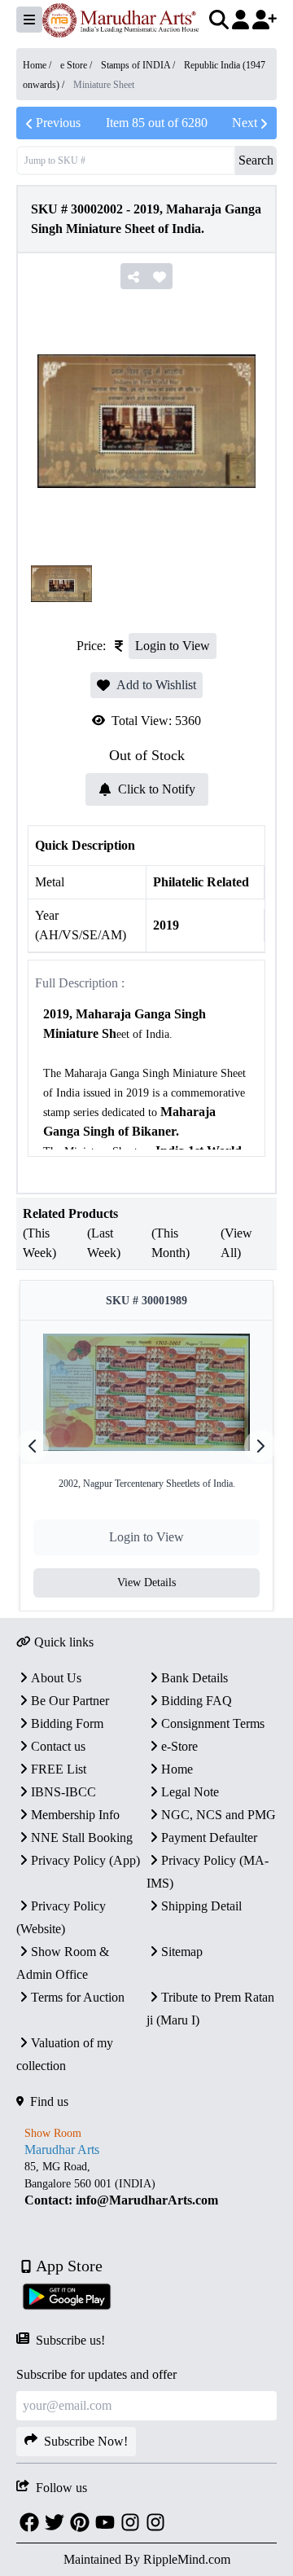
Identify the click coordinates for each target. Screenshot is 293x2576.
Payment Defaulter (209, 1837)
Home (177, 1769)
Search (256, 160)
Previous (58, 123)
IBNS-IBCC (63, 1792)
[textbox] (146, 2184)
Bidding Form (67, 1723)
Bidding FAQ (197, 1701)
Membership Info (75, 1815)
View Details (146, 1583)
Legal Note (190, 1792)
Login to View (173, 646)
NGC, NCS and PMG (219, 1815)
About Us (56, 1678)
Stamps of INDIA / (139, 65)
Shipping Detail (201, 1906)
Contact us (58, 1746)
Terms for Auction (78, 1997)
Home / (38, 65)
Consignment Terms (213, 1723)
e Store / (77, 65)
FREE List (59, 1769)
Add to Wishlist (156, 685)
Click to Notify (157, 789)
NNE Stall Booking (82, 1837)
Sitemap (182, 1952)
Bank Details (195, 1678)
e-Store (179, 1746)
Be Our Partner (70, 1701)
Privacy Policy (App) (85, 1860)
